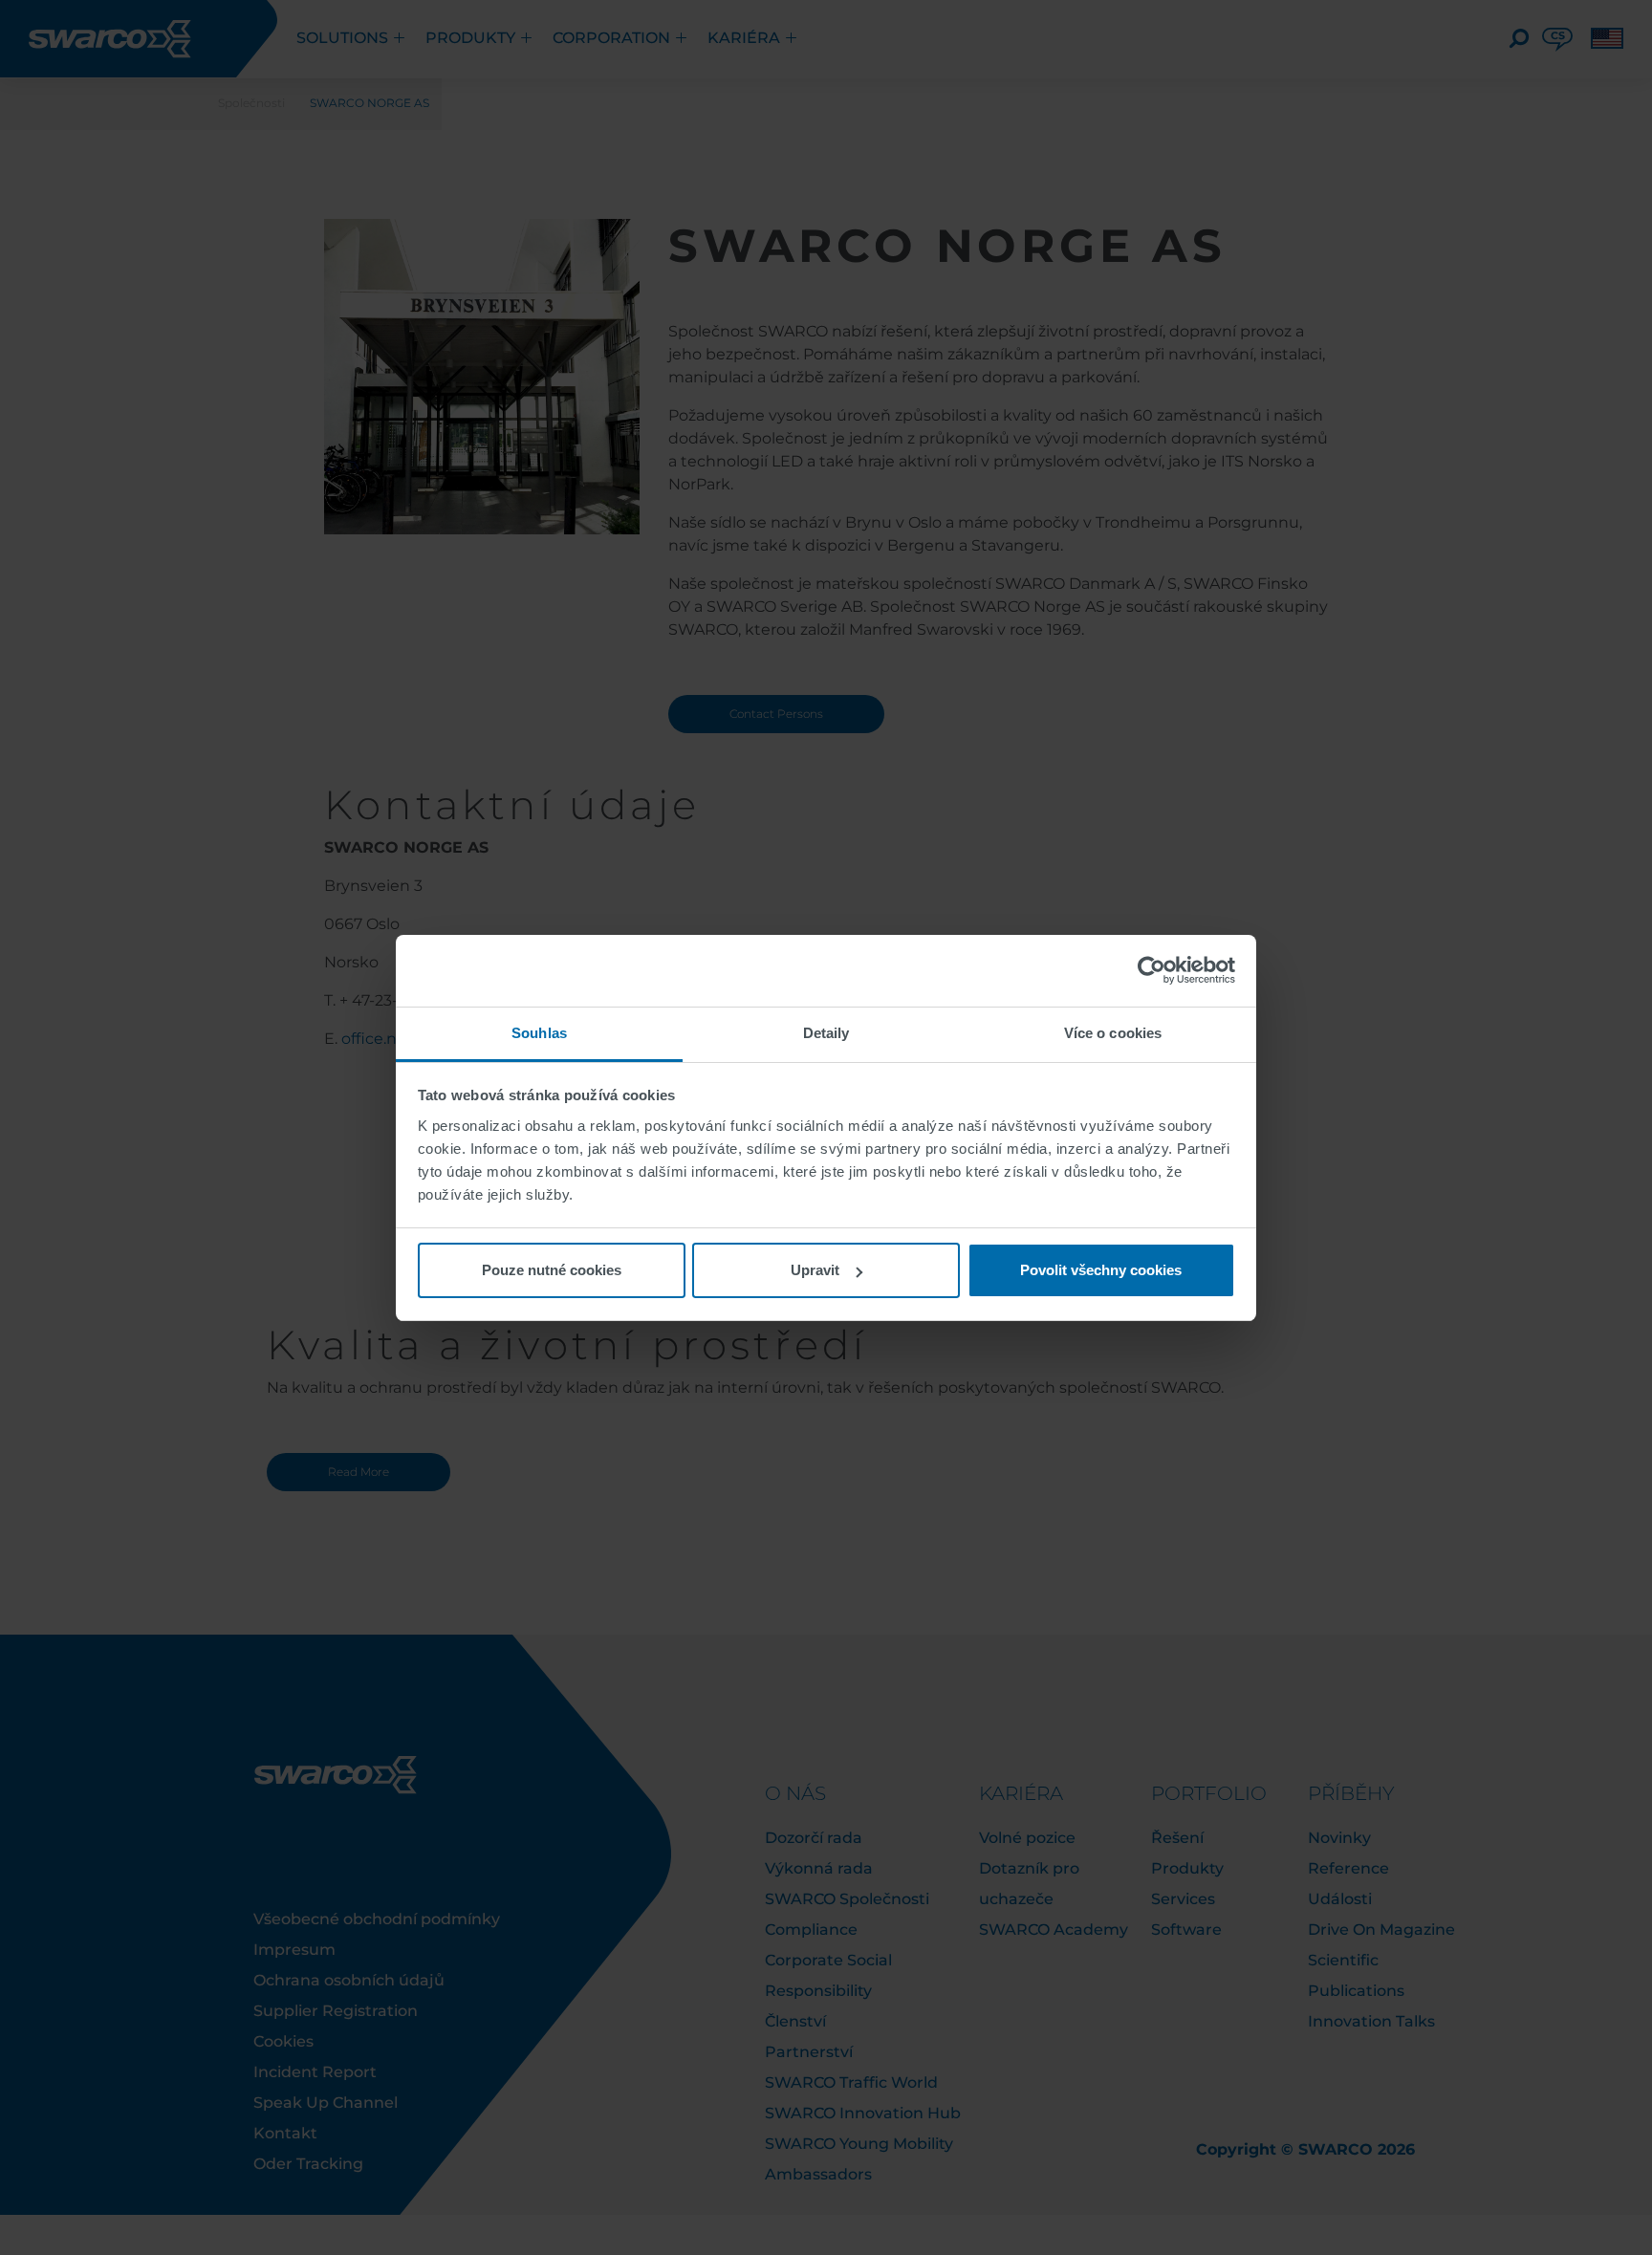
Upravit (815, 1270)
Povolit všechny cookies (1101, 1270)
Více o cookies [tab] (1113, 1033)
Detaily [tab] (826, 1033)
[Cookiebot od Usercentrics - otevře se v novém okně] (1152, 970)
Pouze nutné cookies (552, 1270)
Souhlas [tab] (539, 1033)
